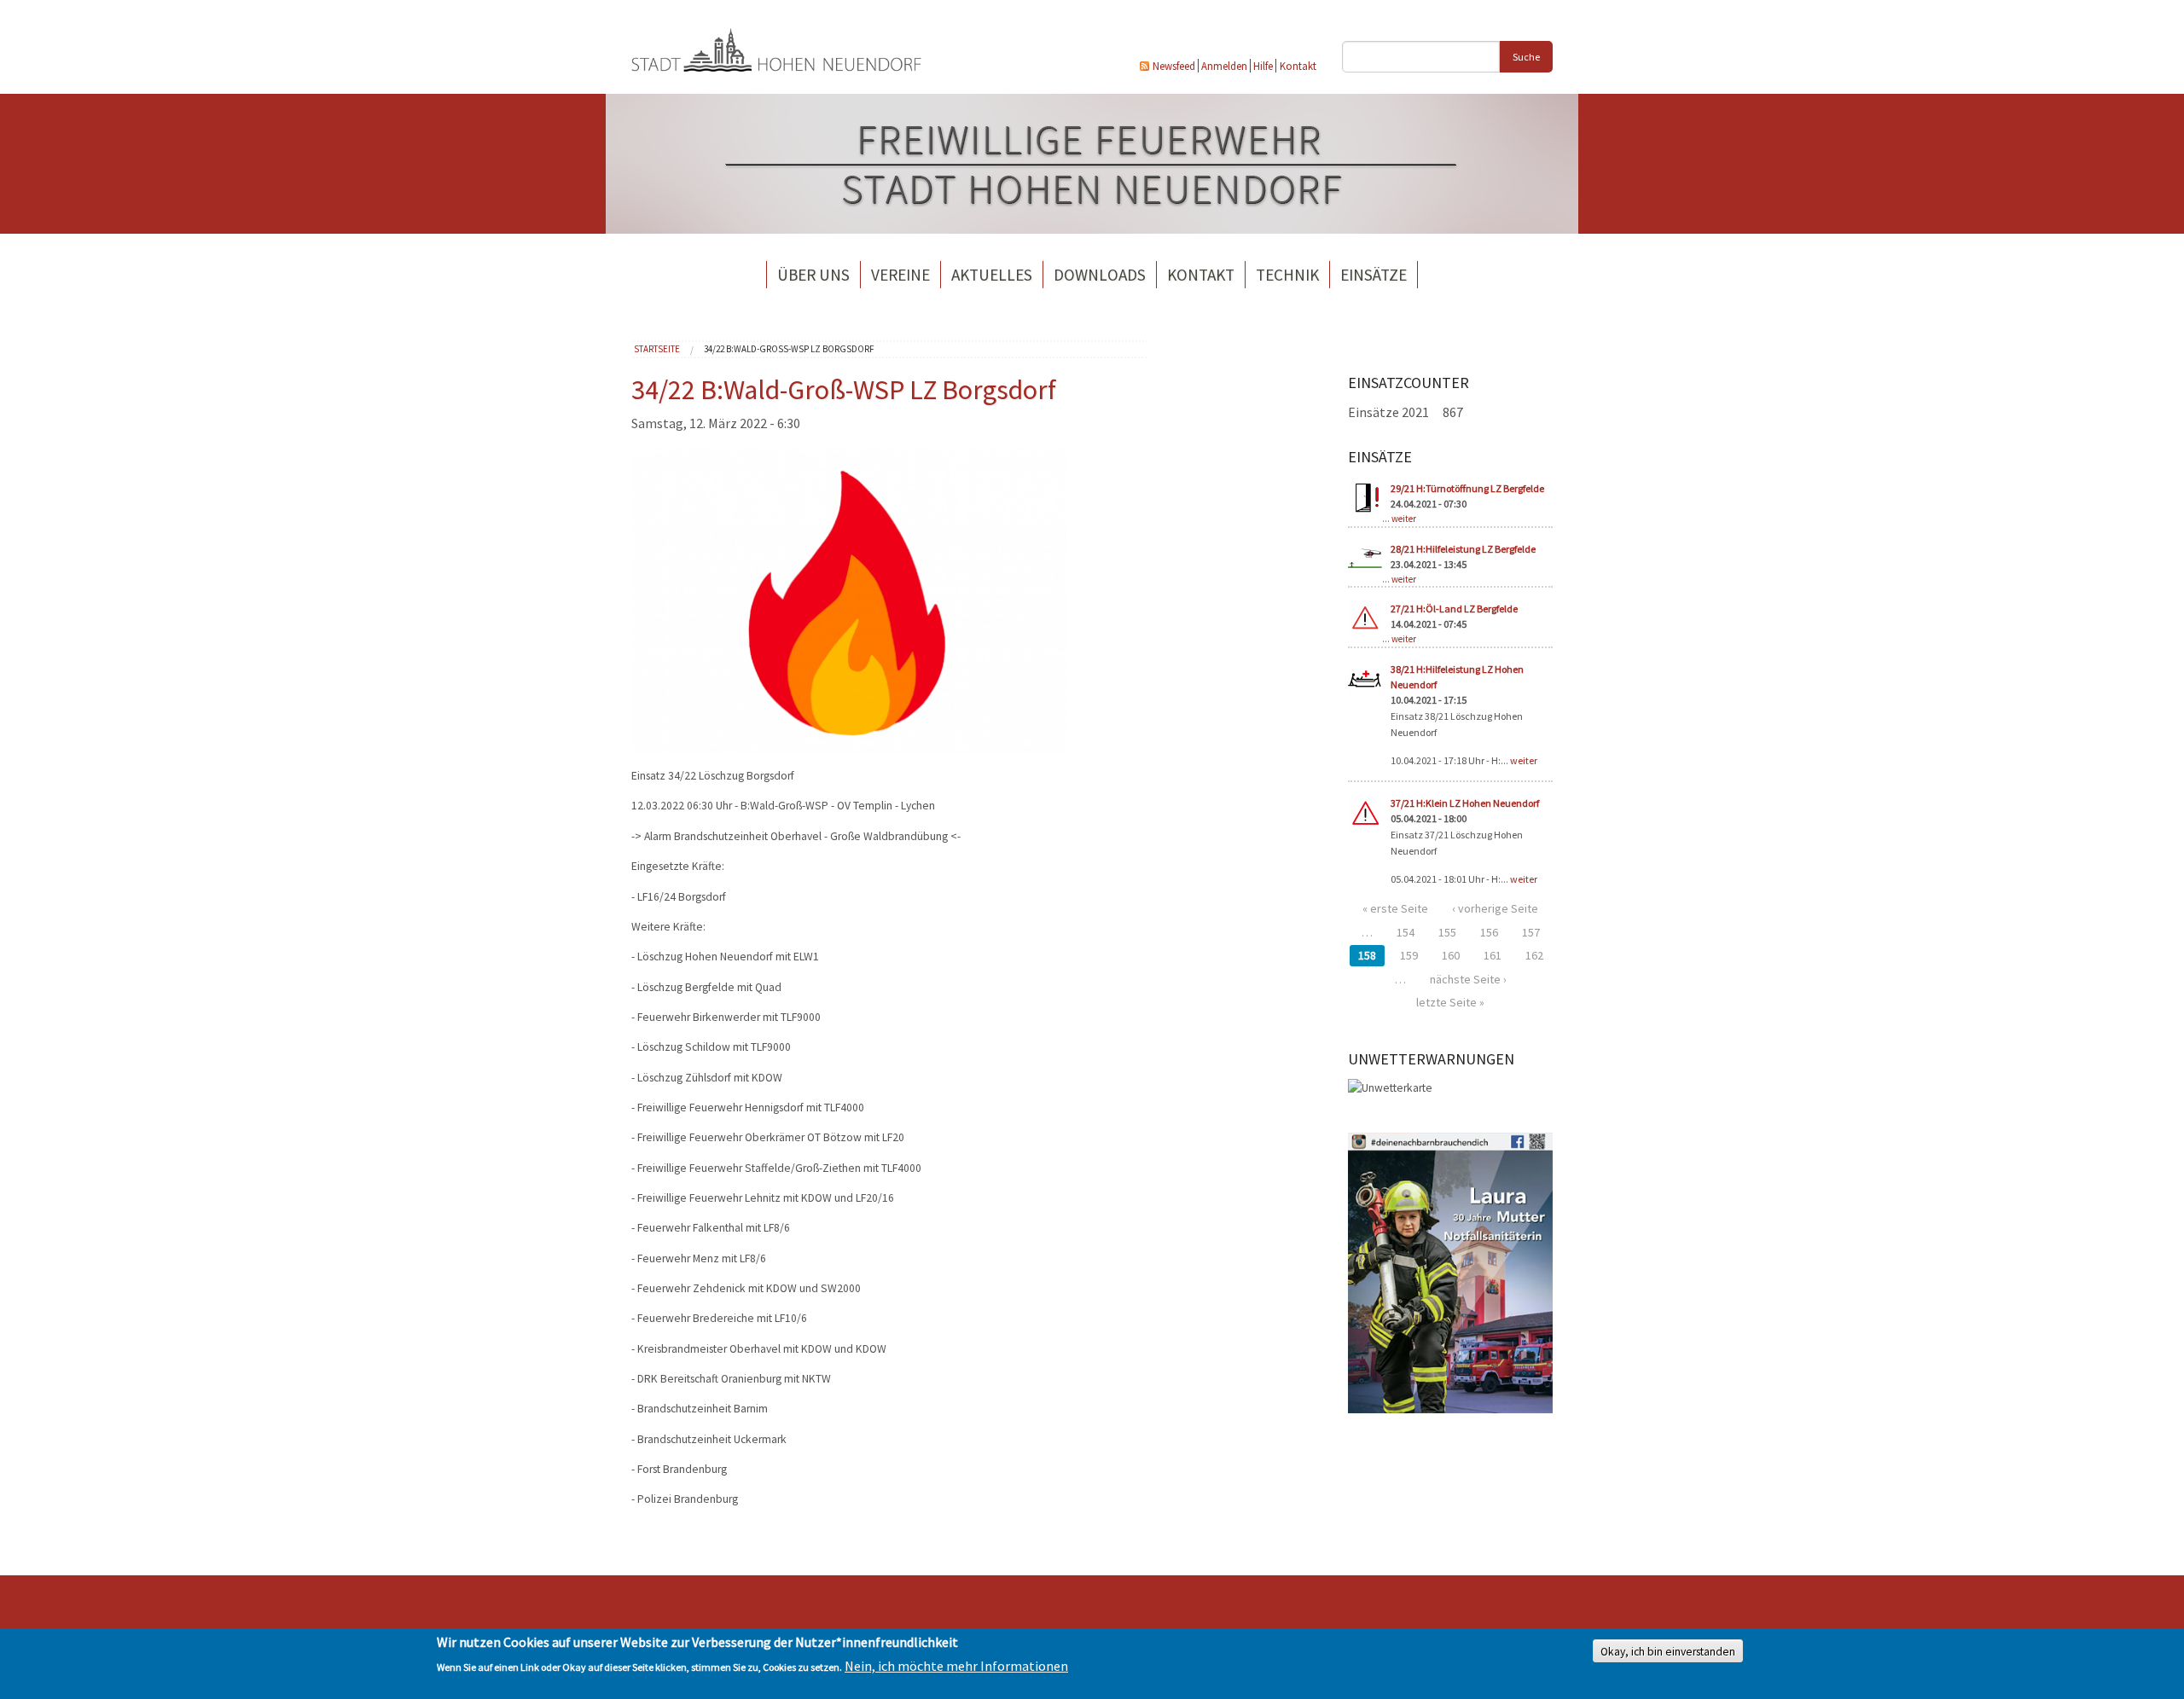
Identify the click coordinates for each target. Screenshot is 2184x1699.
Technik (1287, 275)
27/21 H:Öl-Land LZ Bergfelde (1454, 609)
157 (1531, 932)
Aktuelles (992, 275)
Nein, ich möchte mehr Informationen (956, 1667)
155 (1447, 932)
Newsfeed (1174, 66)
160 (1451, 955)
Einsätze (1374, 275)
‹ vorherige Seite (1495, 908)
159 (1409, 955)
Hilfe (1263, 66)
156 (1489, 932)
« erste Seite (1395, 908)
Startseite (657, 349)
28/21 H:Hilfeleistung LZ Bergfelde (1463, 549)
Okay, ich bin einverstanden (1668, 1652)
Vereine (900, 275)
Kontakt (1298, 66)
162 (1534, 955)
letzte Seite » (1450, 1002)
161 (1493, 955)
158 (1367, 955)
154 (1406, 932)
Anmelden (1224, 66)
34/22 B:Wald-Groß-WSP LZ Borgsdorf (789, 349)
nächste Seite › (1468, 979)
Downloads (1100, 275)
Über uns (813, 275)
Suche (1526, 57)
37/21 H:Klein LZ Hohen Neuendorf (1465, 803)
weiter (1404, 519)
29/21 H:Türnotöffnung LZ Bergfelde (1467, 488)
